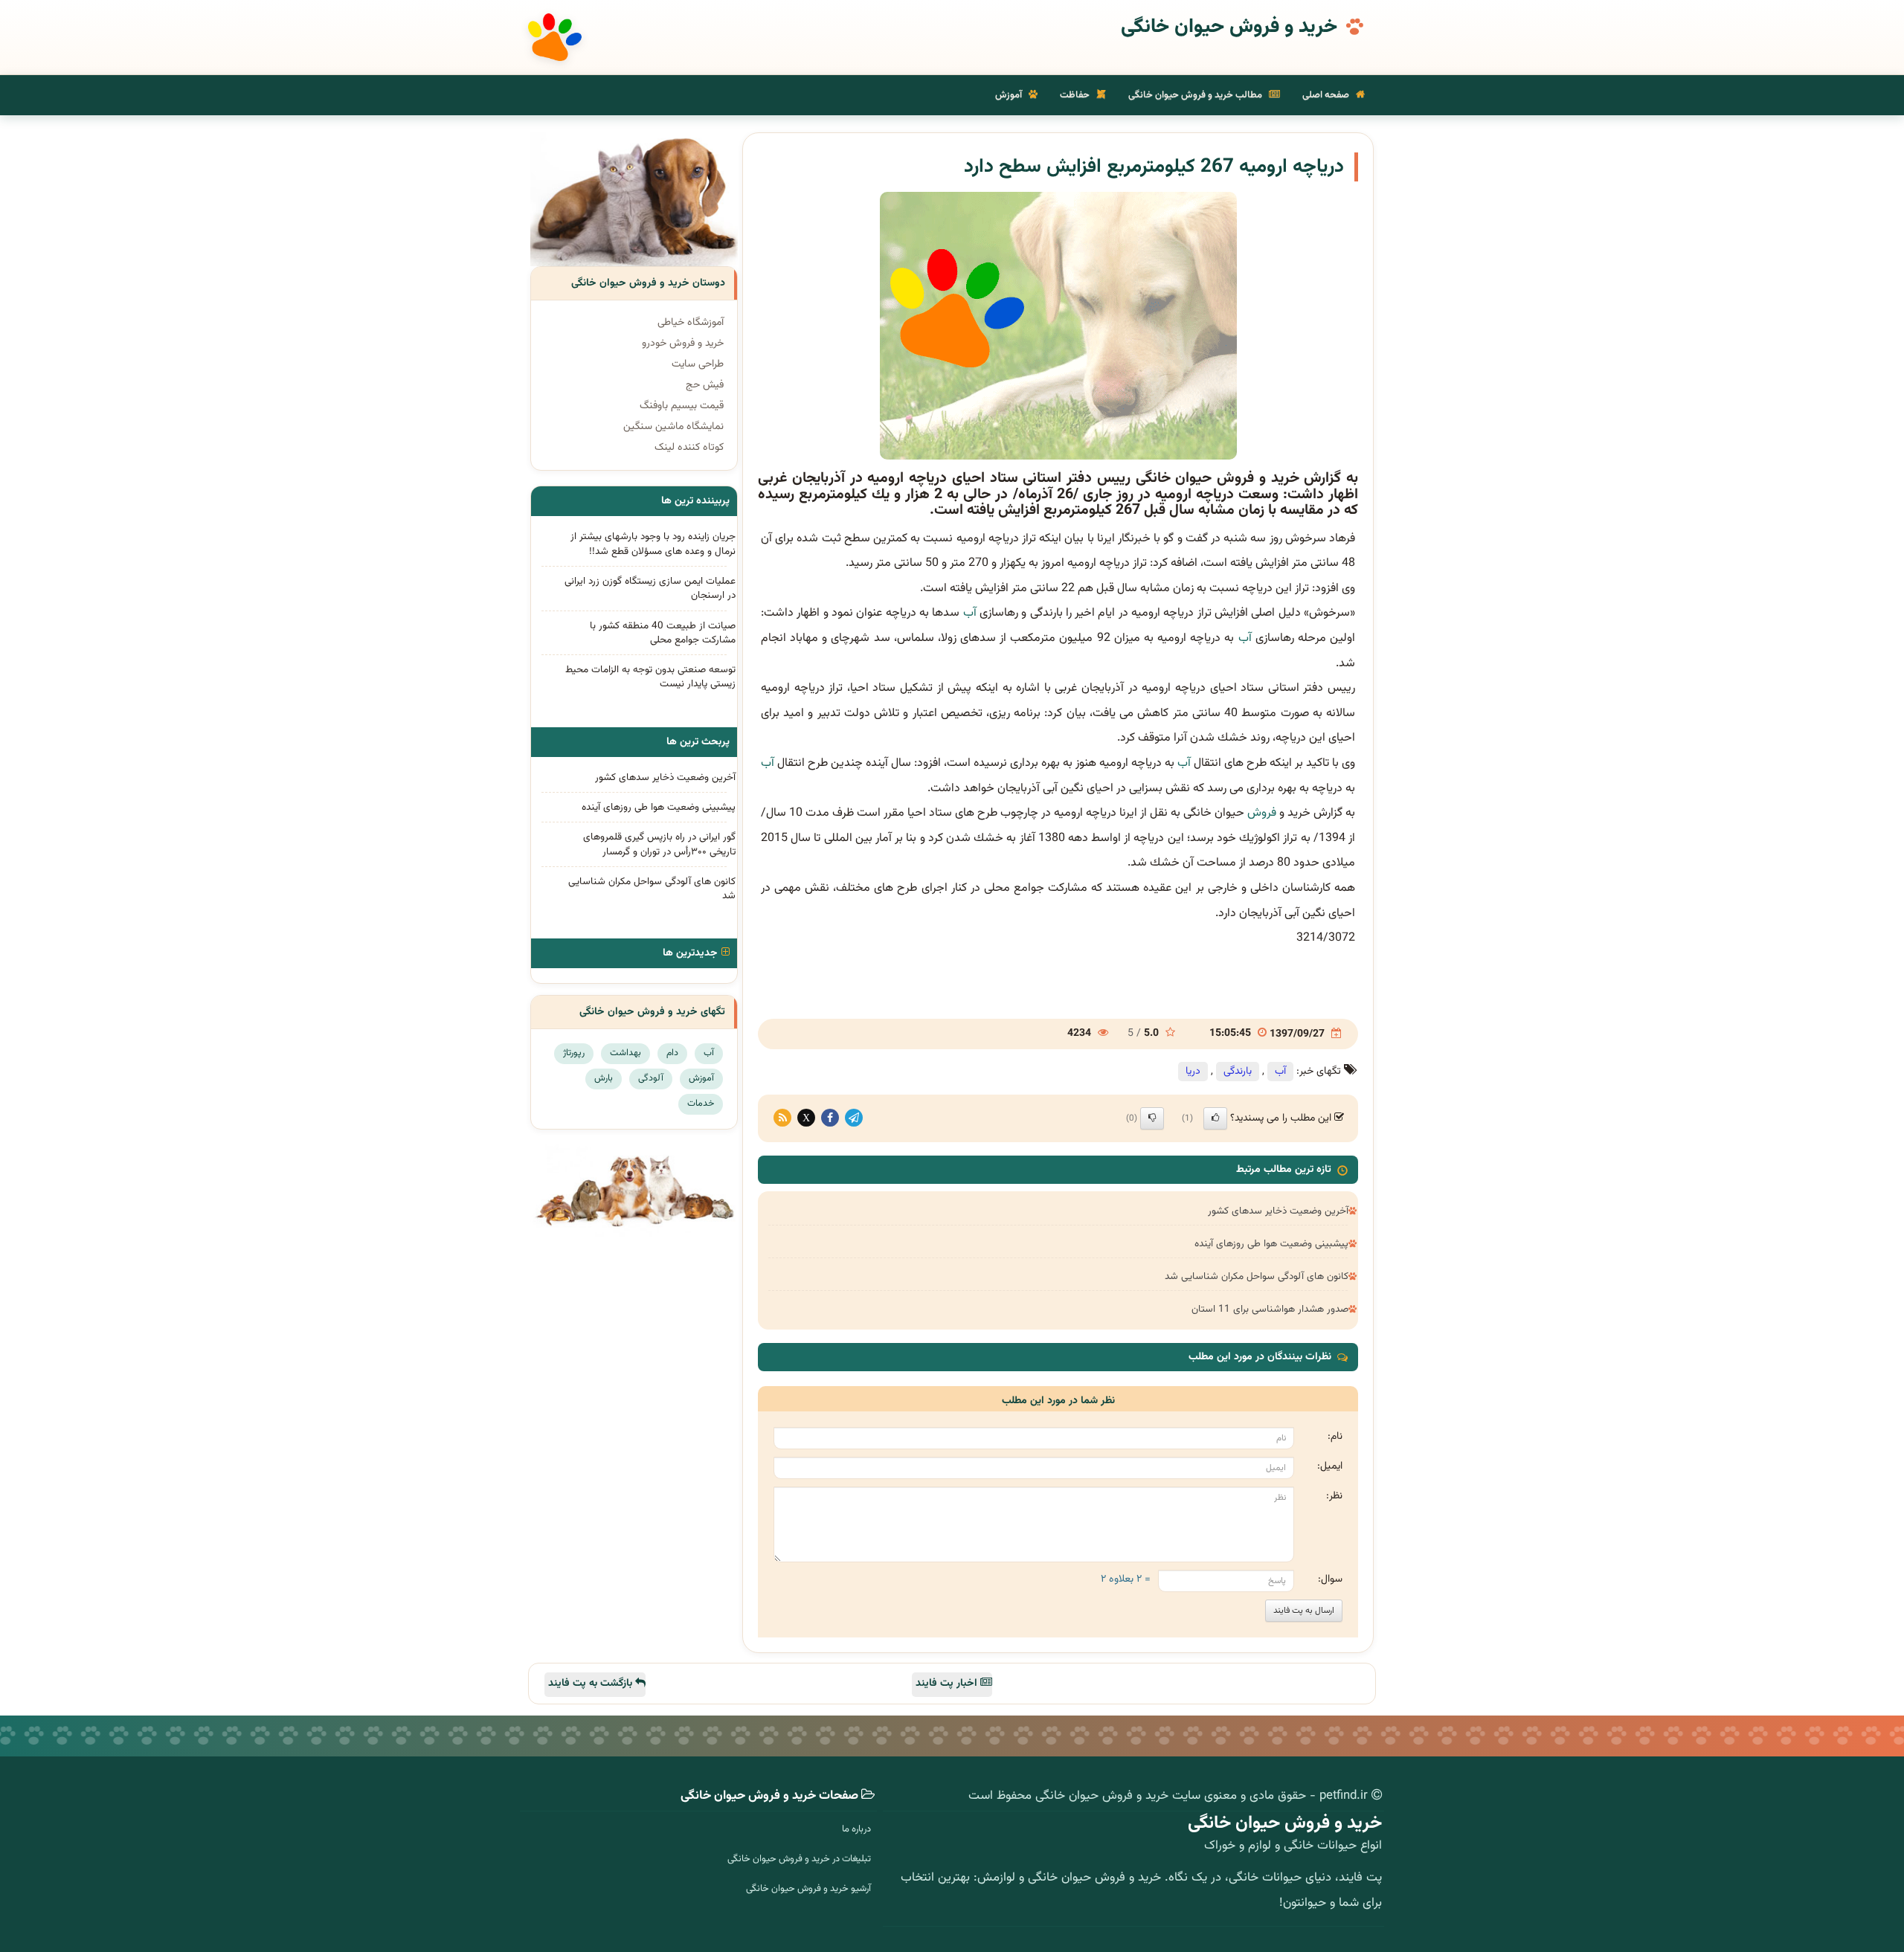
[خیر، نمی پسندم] (1152, 1118)
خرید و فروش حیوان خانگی (1229, 28)
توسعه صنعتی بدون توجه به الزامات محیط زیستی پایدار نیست (650, 677)
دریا (1193, 1072)
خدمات (701, 1104)
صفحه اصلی (1327, 95)
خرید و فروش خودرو (683, 344)
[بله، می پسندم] (1215, 1118)
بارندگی (1238, 1072)
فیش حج (705, 385)
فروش (1262, 813)
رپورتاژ (574, 1053)
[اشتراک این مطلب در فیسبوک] (830, 1118)
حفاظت (1076, 95)
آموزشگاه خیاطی (691, 323)
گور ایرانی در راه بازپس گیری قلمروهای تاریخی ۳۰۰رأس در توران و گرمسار (659, 844)
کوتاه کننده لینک (689, 448)
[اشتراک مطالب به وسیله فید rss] (782, 1118)
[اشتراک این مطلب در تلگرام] (854, 1118)
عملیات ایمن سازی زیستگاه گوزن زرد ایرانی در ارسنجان (650, 588)
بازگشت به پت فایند (592, 1684)
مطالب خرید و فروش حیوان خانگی (1196, 95)
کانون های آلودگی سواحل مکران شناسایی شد (1257, 1276)
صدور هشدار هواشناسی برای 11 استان (1270, 1309)
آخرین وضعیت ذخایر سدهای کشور (1278, 1211)
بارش (604, 1078)
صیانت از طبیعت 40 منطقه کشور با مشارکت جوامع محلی (663, 633)
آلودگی (651, 1078)
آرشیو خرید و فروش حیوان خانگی (808, 1889)
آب (970, 613)
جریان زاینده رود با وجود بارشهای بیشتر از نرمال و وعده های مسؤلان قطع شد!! (653, 544)
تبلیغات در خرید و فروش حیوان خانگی (799, 1859)
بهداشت (625, 1053)
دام (672, 1053)
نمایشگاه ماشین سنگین (673, 427)
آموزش (1010, 95)
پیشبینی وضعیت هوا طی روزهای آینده (1271, 1244)
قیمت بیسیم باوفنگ (682, 406)
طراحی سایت (698, 364)
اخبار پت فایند (948, 1684)
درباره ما (856, 1829)
